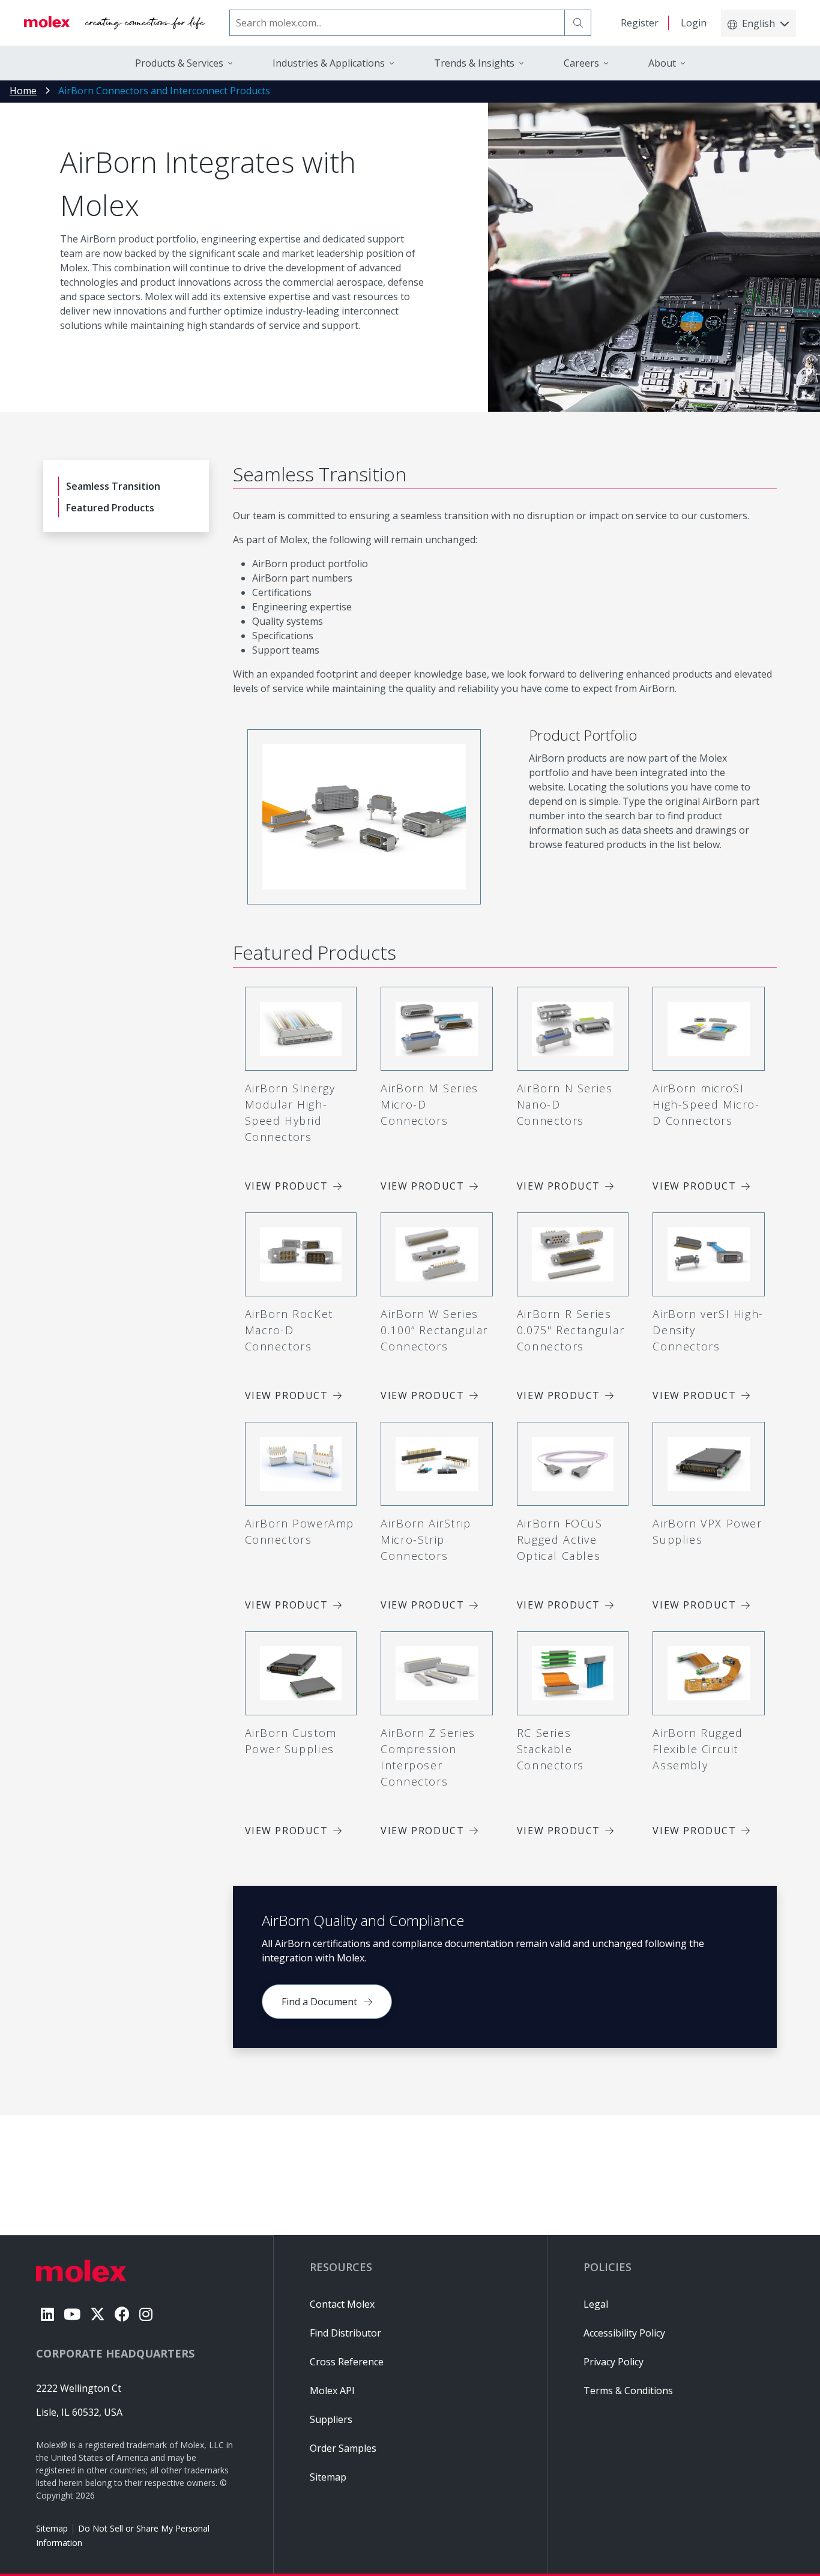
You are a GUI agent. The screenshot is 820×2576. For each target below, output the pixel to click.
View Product (287, 1186)
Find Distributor (345, 2333)
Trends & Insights (474, 63)
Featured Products (110, 508)
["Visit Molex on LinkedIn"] (47, 2314)
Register (640, 23)
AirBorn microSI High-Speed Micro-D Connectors (706, 1104)
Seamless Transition (113, 486)
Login (694, 23)
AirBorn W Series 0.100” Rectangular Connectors (434, 1330)
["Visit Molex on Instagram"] (146, 2314)
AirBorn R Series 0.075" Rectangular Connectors (571, 1330)
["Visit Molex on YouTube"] (72, 2314)
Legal (596, 2304)
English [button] (758, 23)
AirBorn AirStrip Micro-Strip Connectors (426, 1539)
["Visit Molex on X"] (98, 2314)
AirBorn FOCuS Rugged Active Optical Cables (560, 1539)
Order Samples (343, 2448)
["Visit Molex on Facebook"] (122, 2314)
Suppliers (331, 2419)
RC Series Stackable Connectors (550, 1749)
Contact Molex (342, 2304)
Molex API (332, 2391)
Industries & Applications (329, 63)
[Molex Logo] (115, 23)
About (662, 63)
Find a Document (319, 2002)
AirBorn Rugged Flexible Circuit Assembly (698, 1749)
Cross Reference (347, 2362)
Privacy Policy (613, 2362)
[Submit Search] (578, 23)
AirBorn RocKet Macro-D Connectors (289, 1330)
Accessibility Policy (624, 2333)
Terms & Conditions (628, 2391)
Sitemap (52, 2528)
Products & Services (179, 63)
